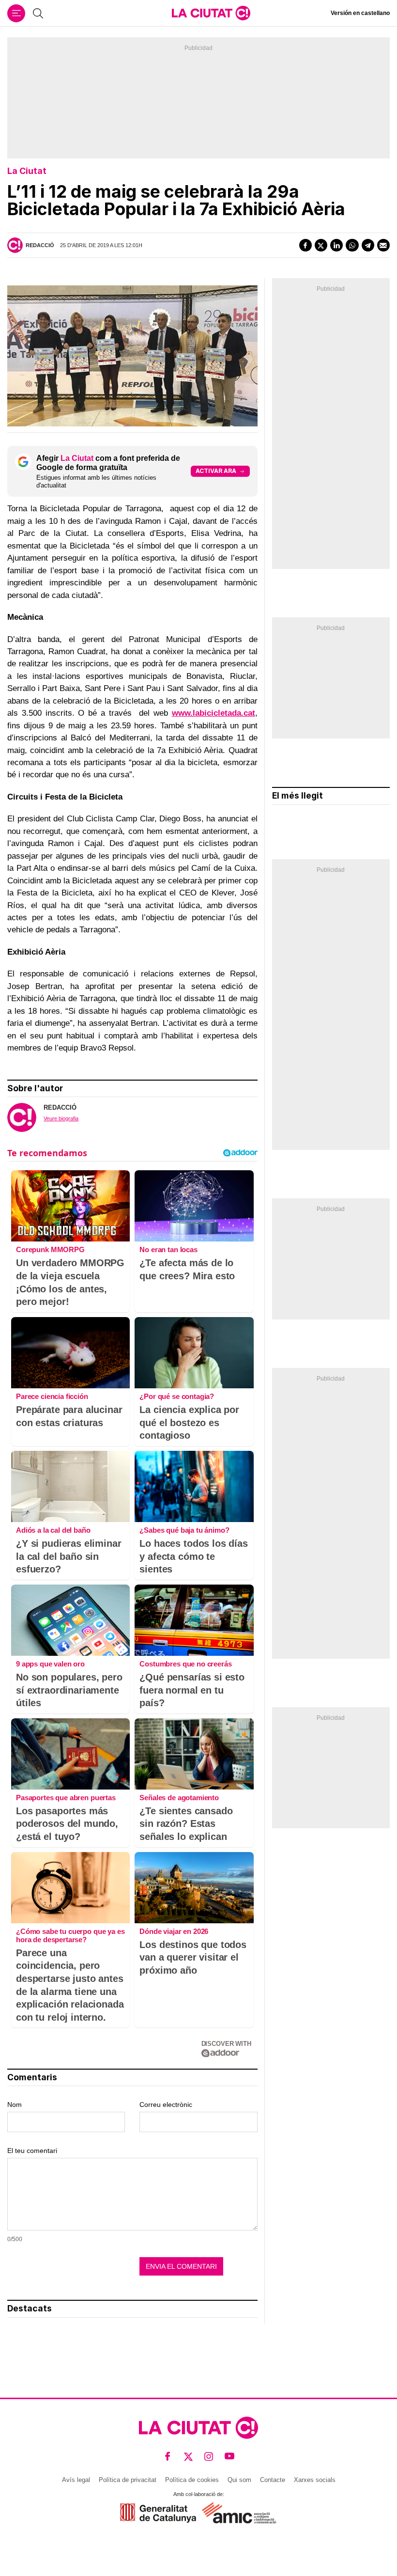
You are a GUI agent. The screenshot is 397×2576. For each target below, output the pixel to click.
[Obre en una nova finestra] (158, 2513)
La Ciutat (27, 171)
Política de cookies (192, 2480)
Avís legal (76, 2480)
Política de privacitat (128, 2480)
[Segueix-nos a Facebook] (168, 2457)
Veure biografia (61, 1118)
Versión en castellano (360, 13)
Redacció (40, 245)
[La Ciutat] (211, 13)
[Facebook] (305, 245)
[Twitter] (321, 245)
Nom (15, 2105)
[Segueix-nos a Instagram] (209, 2457)
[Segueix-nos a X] (189, 2457)
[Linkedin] (336, 245)
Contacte (273, 2480)
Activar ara (216, 471)
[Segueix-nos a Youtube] (230, 2457)
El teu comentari (32, 2151)
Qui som (239, 2480)
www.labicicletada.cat (214, 713)
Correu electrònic (166, 2105)
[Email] (383, 245)
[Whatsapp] (352, 245)
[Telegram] (368, 245)
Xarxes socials (315, 2480)
